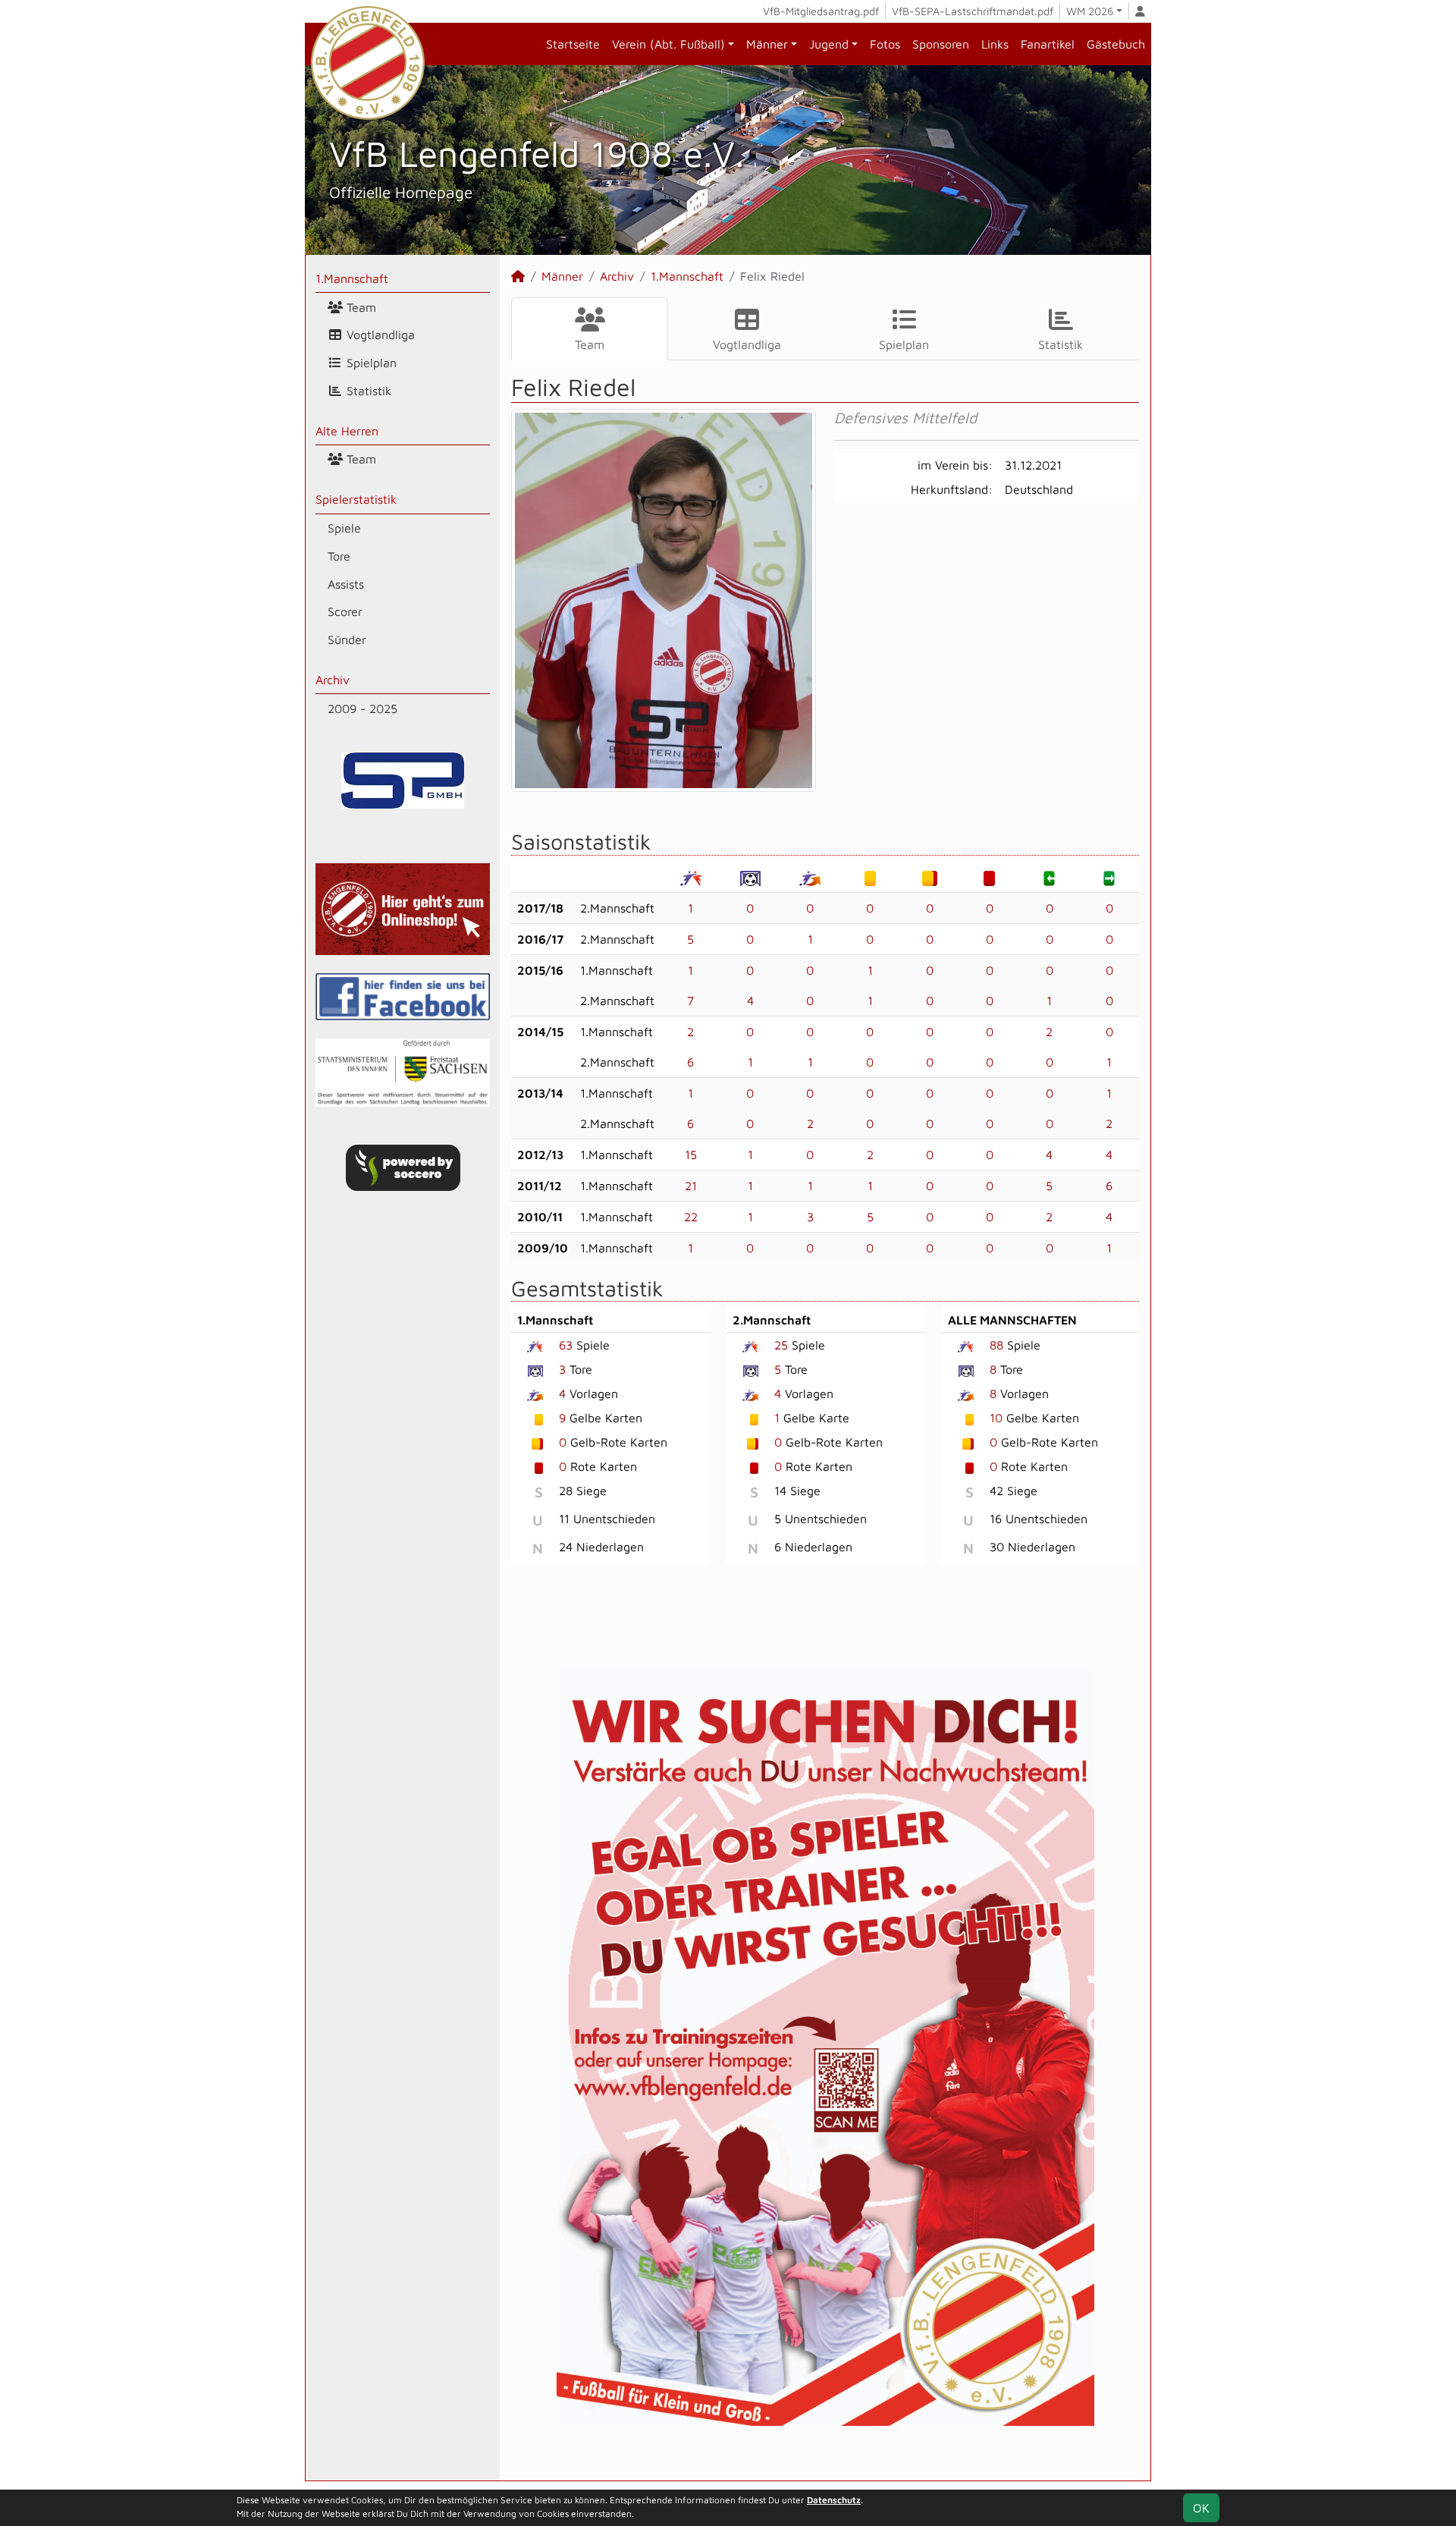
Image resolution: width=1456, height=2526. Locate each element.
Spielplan (370, 363)
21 (691, 1186)
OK (1201, 2508)
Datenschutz (834, 2500)
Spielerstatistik (356, 499)
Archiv (333, 680)
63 (566, 1345)
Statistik (367, 391)
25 (781, 1345)
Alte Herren (347, 431)
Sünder (347, 639)
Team (359, 307)
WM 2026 (1090, 11)
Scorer (345, 611)
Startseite (573, 44)
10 (996, 1418)
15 (691, 1155)
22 (691, 1217)
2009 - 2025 (362, 708)
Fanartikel (1048, 44)
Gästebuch (1116, 44)
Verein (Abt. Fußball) (668, 44)
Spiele (344, 528)
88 (996, 1345)
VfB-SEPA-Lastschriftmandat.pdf (973, 11)
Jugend (829, 44)
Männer (767, 44)
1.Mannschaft (352, 278)
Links (995, 44)
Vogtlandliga (379, 335)
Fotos (885, 44)
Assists (346, 584)
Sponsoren (941, 44)
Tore (339, 556)
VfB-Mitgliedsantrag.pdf (821, 11)
